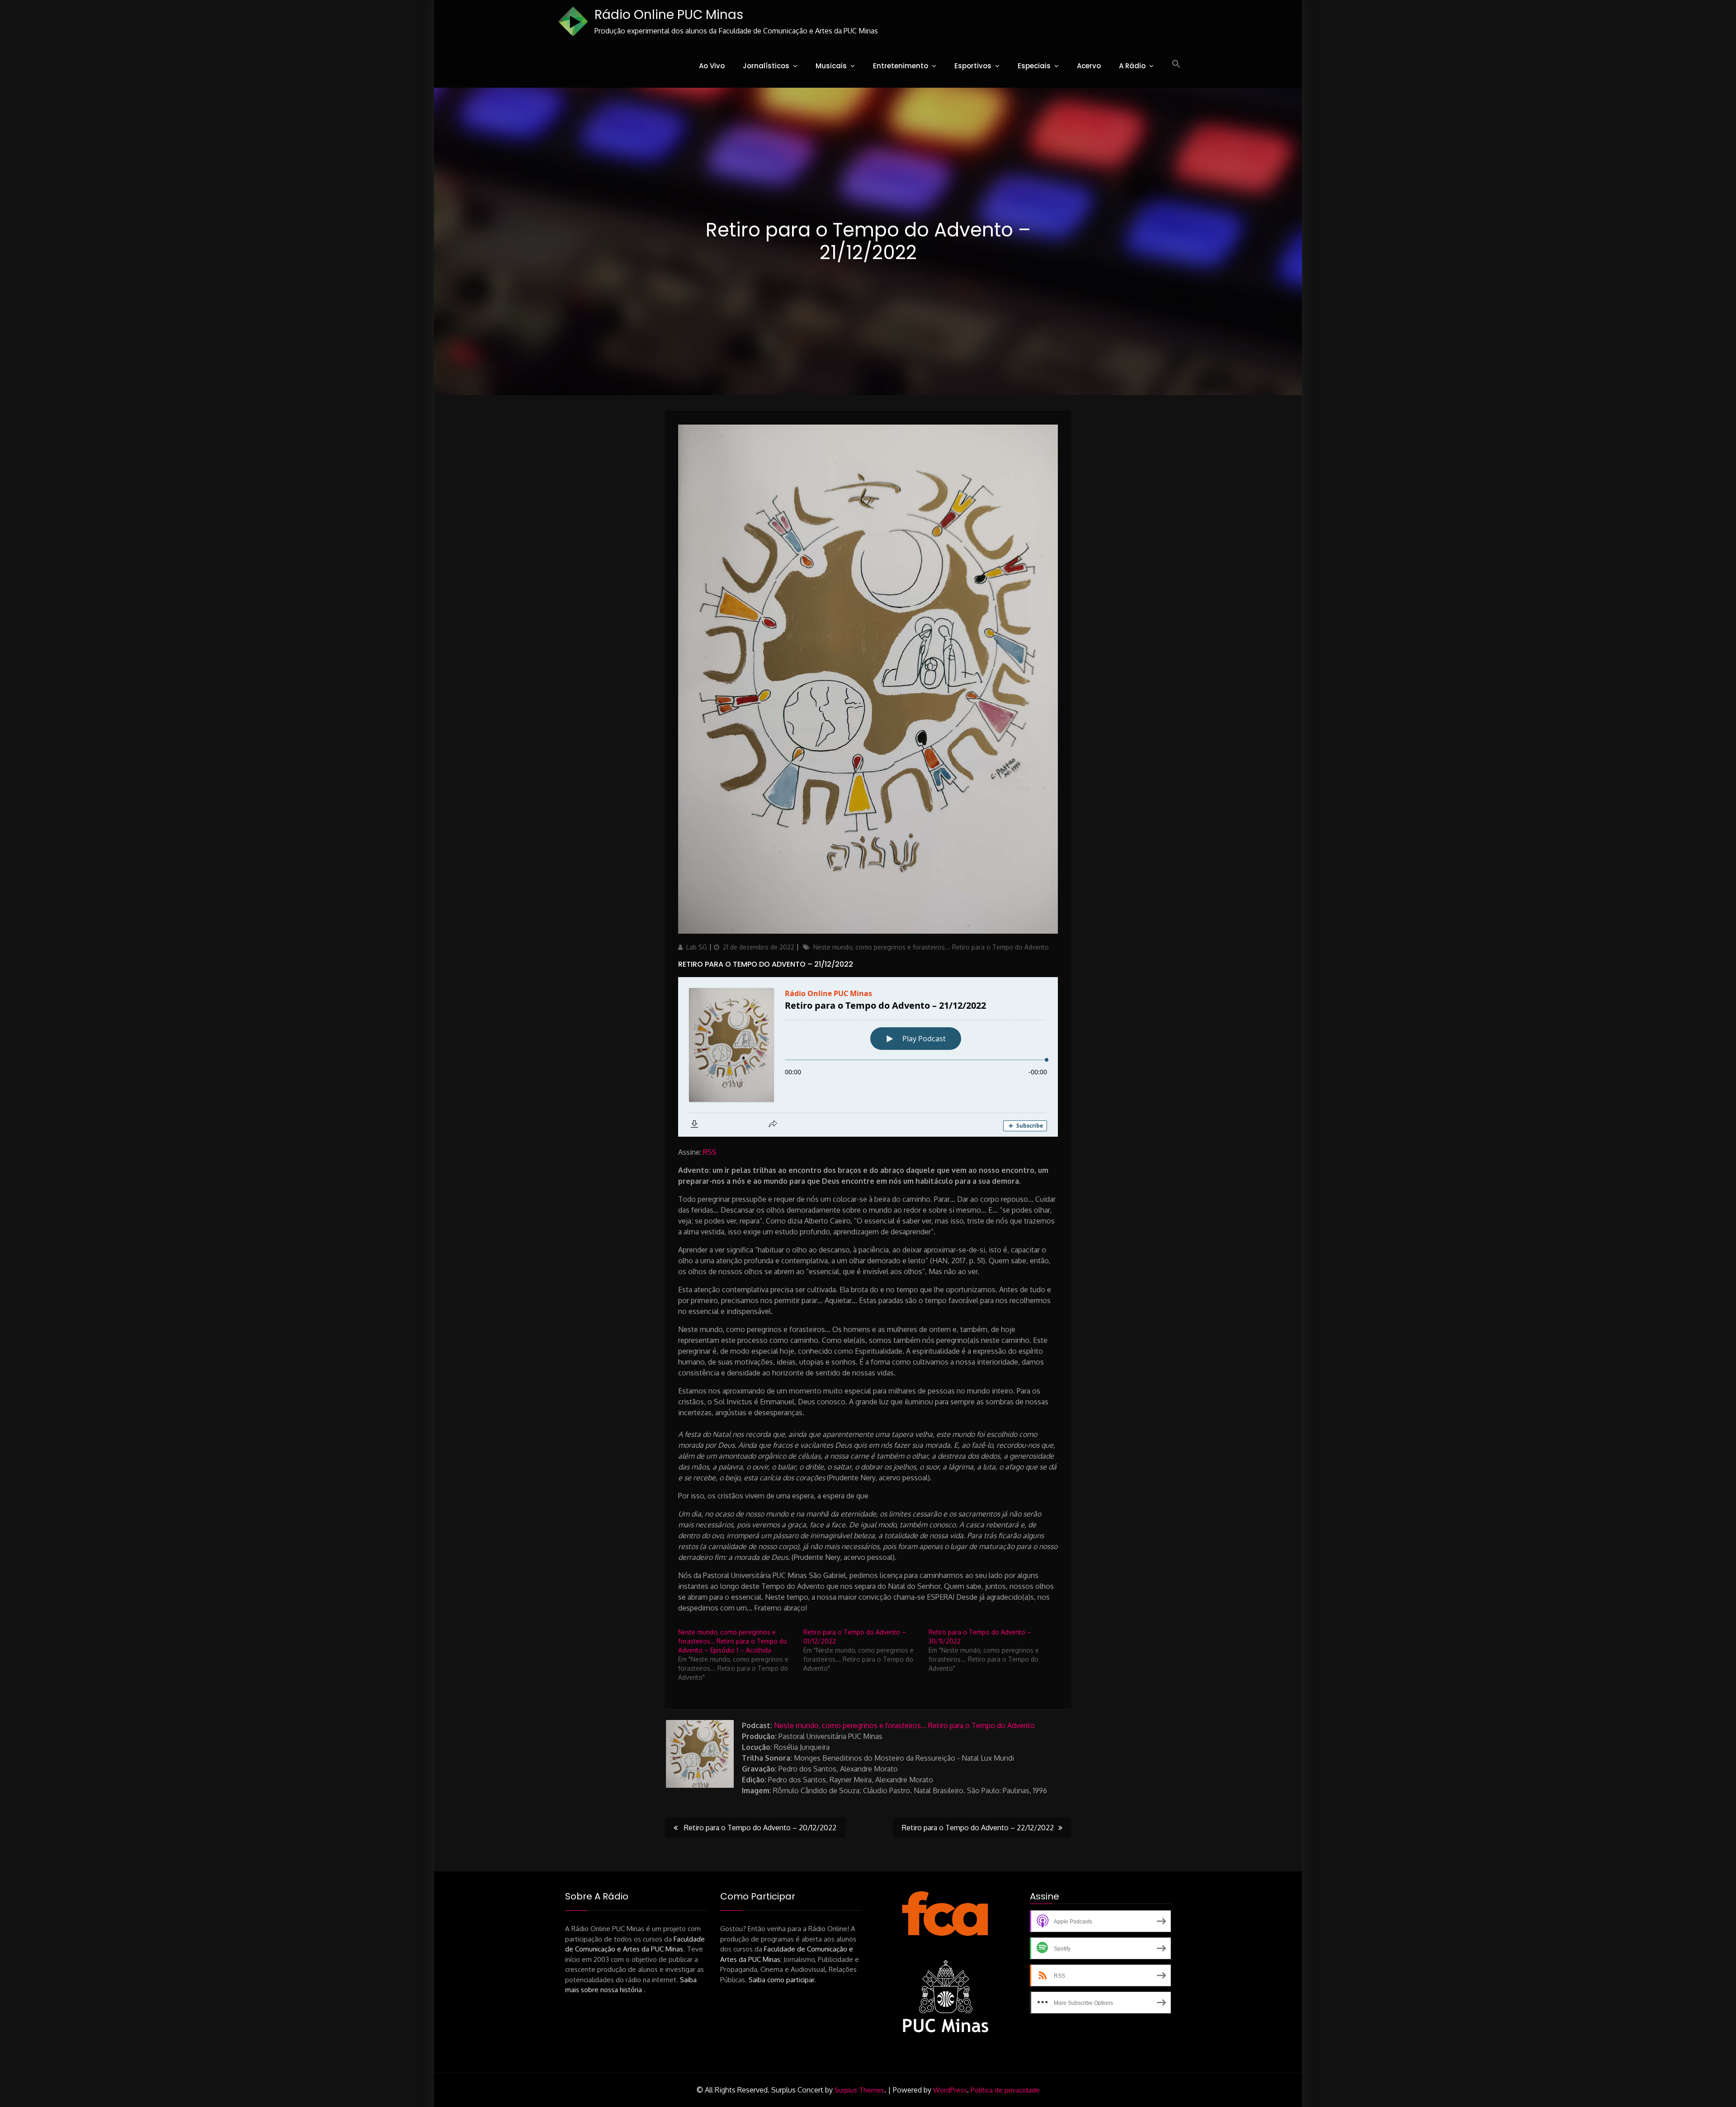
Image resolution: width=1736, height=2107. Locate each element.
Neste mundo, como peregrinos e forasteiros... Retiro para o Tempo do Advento (931, 947)
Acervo (1089, 66)
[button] (1176, 64)
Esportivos (973, 66)
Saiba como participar (781, 1980)
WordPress (950, 2090)
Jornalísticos (766, 66)
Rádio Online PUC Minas (669, 15)
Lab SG (697, 947)
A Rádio (1132, 66)
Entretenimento (901, 66)
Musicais (831, 66)
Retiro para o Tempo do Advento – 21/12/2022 (766, 964)
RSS (710, 1152)
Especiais (1034, 66)
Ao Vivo (712, 66)
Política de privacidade (1005, 2090)
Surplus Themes (859, 2090)
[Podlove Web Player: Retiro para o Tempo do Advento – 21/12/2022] (868, 1057)
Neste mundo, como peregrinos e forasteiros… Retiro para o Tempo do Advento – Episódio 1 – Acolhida (733, 1641)
